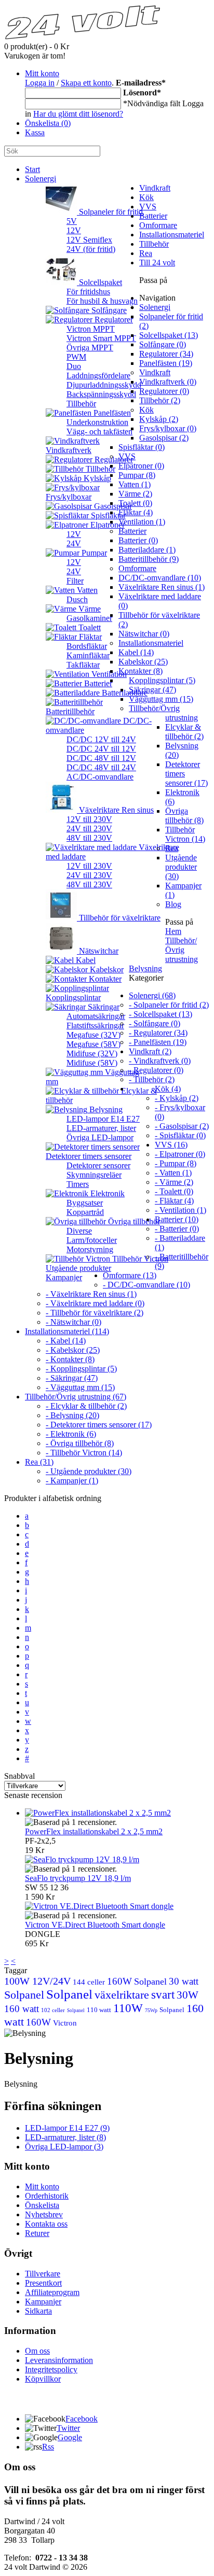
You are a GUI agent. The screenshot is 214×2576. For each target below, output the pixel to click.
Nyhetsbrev (44, 2214)
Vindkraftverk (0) (168, 382)
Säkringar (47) (152, 690)
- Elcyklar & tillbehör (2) (86, 1406)
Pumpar (93, 553)
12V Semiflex (89, 240)
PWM (76, 357)
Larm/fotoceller (92, 1240)
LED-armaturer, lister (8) (65, 2137)
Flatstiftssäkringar (95, 1025)
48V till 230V (89, 838)
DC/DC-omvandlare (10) (160, 578)
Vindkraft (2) (150, 1051)
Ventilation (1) (142, 522)
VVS (148, 207)
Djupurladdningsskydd (104, 385)
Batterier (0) (138, 540)
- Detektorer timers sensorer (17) (99, 1425)
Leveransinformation (59, 2360)
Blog (173, 904)
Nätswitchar (98, 951)
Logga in (40, 83)
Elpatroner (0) (141, 466)
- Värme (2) (174, 1182)
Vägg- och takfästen (99, 431)
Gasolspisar (112, 506)
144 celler (89, 1982)
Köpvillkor (43, 2379)
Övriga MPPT (90, 348)
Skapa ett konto (86, 83)
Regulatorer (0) (164, 391)
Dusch (77, 599)
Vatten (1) (135, 484)
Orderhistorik (47, 2196)
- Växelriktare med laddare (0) (95, 1303)
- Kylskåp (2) (177, 1098)
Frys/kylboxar (69, 497)
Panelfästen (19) (166, 363)
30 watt (184, 1981)
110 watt (99, 2010)
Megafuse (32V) (93, 1035)
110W (128, 2008)
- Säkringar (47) (72, 1378)
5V (72, 221)
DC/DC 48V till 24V (101, 767)
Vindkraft (155, 188)
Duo (74, 366)
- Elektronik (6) (71, 1434)
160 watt (22, 2009)
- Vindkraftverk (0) (160, 1061)
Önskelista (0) (48, 123)
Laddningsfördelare (98, 376)
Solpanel (150, 1981)
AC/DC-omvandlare (100, 777)
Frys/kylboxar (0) (168, 428)
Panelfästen (111, 413)
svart (163, 1995)
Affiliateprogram (52, 2292)
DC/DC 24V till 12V (101, 749)
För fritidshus (88, 292)
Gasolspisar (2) (164, 438)
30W (188, 1995)
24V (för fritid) (91, 249)
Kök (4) (168, 1089)
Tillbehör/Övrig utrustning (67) (76, 1397)
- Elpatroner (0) (180, 1154)
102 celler (53, 2010)
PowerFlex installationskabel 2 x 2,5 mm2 (94, 1831)
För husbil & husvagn (102, 301)
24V (74, 543)
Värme (89, 609)
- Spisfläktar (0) (180, 1135)
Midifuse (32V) (92, 1053)
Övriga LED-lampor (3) (64, 2147)
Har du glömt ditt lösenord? (78, 114)
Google (70, 2437)
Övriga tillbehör (133, 1221)
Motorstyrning (90, 1249)
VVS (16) (171, 1145)
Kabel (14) (136, 652)
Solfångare (108, 310)
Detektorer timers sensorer (89, 1156)
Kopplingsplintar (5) (162, 680)
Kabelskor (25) (143, 662)
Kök (146, 197)
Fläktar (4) (136, 512)
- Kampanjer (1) (72, 1481)
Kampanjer (64, 1277)
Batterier (153, 216)
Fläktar (89, 637)
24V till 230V (89, 829)
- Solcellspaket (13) (160, 1014)
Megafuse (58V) (93, 1044)
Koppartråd (85, 1212)
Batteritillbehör (70, 711)
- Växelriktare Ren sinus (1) (91, 1294)
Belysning (105, 1109)
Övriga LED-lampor (100, 1137)
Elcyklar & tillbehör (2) (184, 732)
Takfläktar (83, 665)
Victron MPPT (91, 329)
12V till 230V (89, 819)
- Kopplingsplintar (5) (81, 1369)
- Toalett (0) (174, 1191)
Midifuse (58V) (92, 1063)
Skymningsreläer (94, 1175)
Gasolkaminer (89, 618)
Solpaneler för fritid (110, 212)
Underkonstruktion (97, 422)
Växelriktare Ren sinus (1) (162, 587)
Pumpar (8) (137, 475)
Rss (48, 2447)
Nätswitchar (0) (144, 634)
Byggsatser (85, 1203)
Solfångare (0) (163, 344)
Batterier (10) (177, 1219)
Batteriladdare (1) (147, 550)
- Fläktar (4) (174, 1201)
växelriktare (122, 1995)
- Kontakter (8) (70, 1359)
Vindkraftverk (69, 450)
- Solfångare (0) (155, 1023)
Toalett (89, 627)
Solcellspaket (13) (169, 335)
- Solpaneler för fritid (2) (169, 1005)
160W (119, 1981)
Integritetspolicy (51, 2369)
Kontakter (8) (141, 671)
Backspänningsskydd (101, 394)
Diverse (79, 1231)
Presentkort (43, 2283)
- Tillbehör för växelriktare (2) (95, 1313)
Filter (75, 581)
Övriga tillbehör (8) (184, 816)
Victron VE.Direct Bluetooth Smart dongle (95, 1925)
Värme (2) (135, 494)
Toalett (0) (135, 503)
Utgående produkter (78, 1268)
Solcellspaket (99, 282)
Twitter (68, 2428)
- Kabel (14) (66, 1341)
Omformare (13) (130, 1275)
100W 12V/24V (37, 1981)
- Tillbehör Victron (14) (84, 1453)
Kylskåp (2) (159, 419)
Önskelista (42, 2205)
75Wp (151, 2010)
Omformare (158, 225)
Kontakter (104, 979)
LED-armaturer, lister (101, 1128)
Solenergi (41, 179)
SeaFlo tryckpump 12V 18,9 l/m (78, 1878)
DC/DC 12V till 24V (101, 739)
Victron (65, 2023)
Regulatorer (113, 320)
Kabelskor (106, 969)
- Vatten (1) (173, 1173)
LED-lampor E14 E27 (103, 1119)
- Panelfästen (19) (158, 1042)
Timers (78, 1184)
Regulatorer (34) (166, 354)
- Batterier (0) (177, 1229)
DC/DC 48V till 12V (101, 758)
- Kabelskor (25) (73, 1350)
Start (32, 169)
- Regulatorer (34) (158, 1033)
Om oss (37, 2351)
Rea (146, 253)
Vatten (86, 590)
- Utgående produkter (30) (89, 1471)
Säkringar (103, 1007)
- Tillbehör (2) (152, 1079)
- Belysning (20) (72, 1415)
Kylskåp (96, 478)
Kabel (85, 960)
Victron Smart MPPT (101, 338)
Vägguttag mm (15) (161, 699)
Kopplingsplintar (73, 997)
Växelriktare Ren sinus (115, 810)
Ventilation (108, 674)
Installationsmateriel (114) (67, 1331)
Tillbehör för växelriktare (119, 918)
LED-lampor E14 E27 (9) (67, 2128)
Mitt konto (42, 73)
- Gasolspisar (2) (182, 1126)
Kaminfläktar (88, 655)
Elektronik (106, 1193)
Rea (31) (39, 1462)
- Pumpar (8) (176, 1163)
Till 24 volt (157, 263)
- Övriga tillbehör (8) (80, 1443)
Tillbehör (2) (160, 400)
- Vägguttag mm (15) (80, 1387)
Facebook (82, 2419)
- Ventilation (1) (180, 1210)
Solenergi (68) (152, 995)
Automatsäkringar (96, 1016)
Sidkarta (38, 2311)
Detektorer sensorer (98, 1165)
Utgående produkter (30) (181, 867)
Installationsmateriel (172, 235)
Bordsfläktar (87, 646)
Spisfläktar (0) (142, 447)
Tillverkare (43, 2274)
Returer (37, 2233)
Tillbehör (81, 404)
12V (74, 230)
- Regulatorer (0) (156, 1070)
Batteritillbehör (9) (149, 559)
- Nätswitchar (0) (73, 1322)
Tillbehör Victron (139, 1259)
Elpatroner (106, 525)
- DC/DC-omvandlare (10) (146, 1285)
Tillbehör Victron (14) (185, 834)
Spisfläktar (107, 515)
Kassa (35, 132)
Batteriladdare (124, 693)
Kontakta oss (46, 2224)
